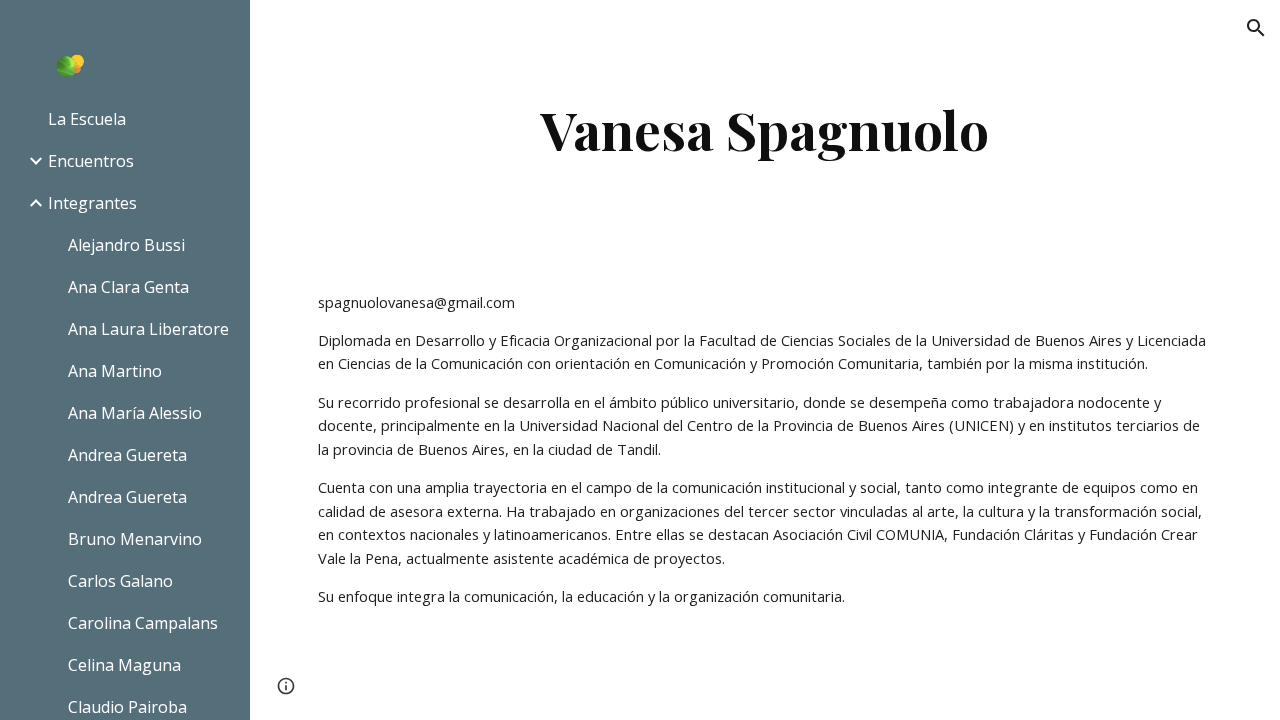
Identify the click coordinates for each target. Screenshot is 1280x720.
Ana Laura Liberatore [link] (148, 329)
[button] (1256, 28)
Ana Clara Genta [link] (128, 287)
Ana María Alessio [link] (135, 413)
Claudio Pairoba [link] (127, 707)
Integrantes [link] (92, 203)
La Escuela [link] (87, 119)
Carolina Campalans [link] (143, 623)
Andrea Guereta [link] (127, 455)
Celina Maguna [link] (124, 665)
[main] (765, 129)
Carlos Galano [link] (120, 581)
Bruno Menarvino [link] (135, 539)
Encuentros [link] (91, 161)
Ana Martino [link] (115, 371)
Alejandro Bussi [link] (126, 245)
